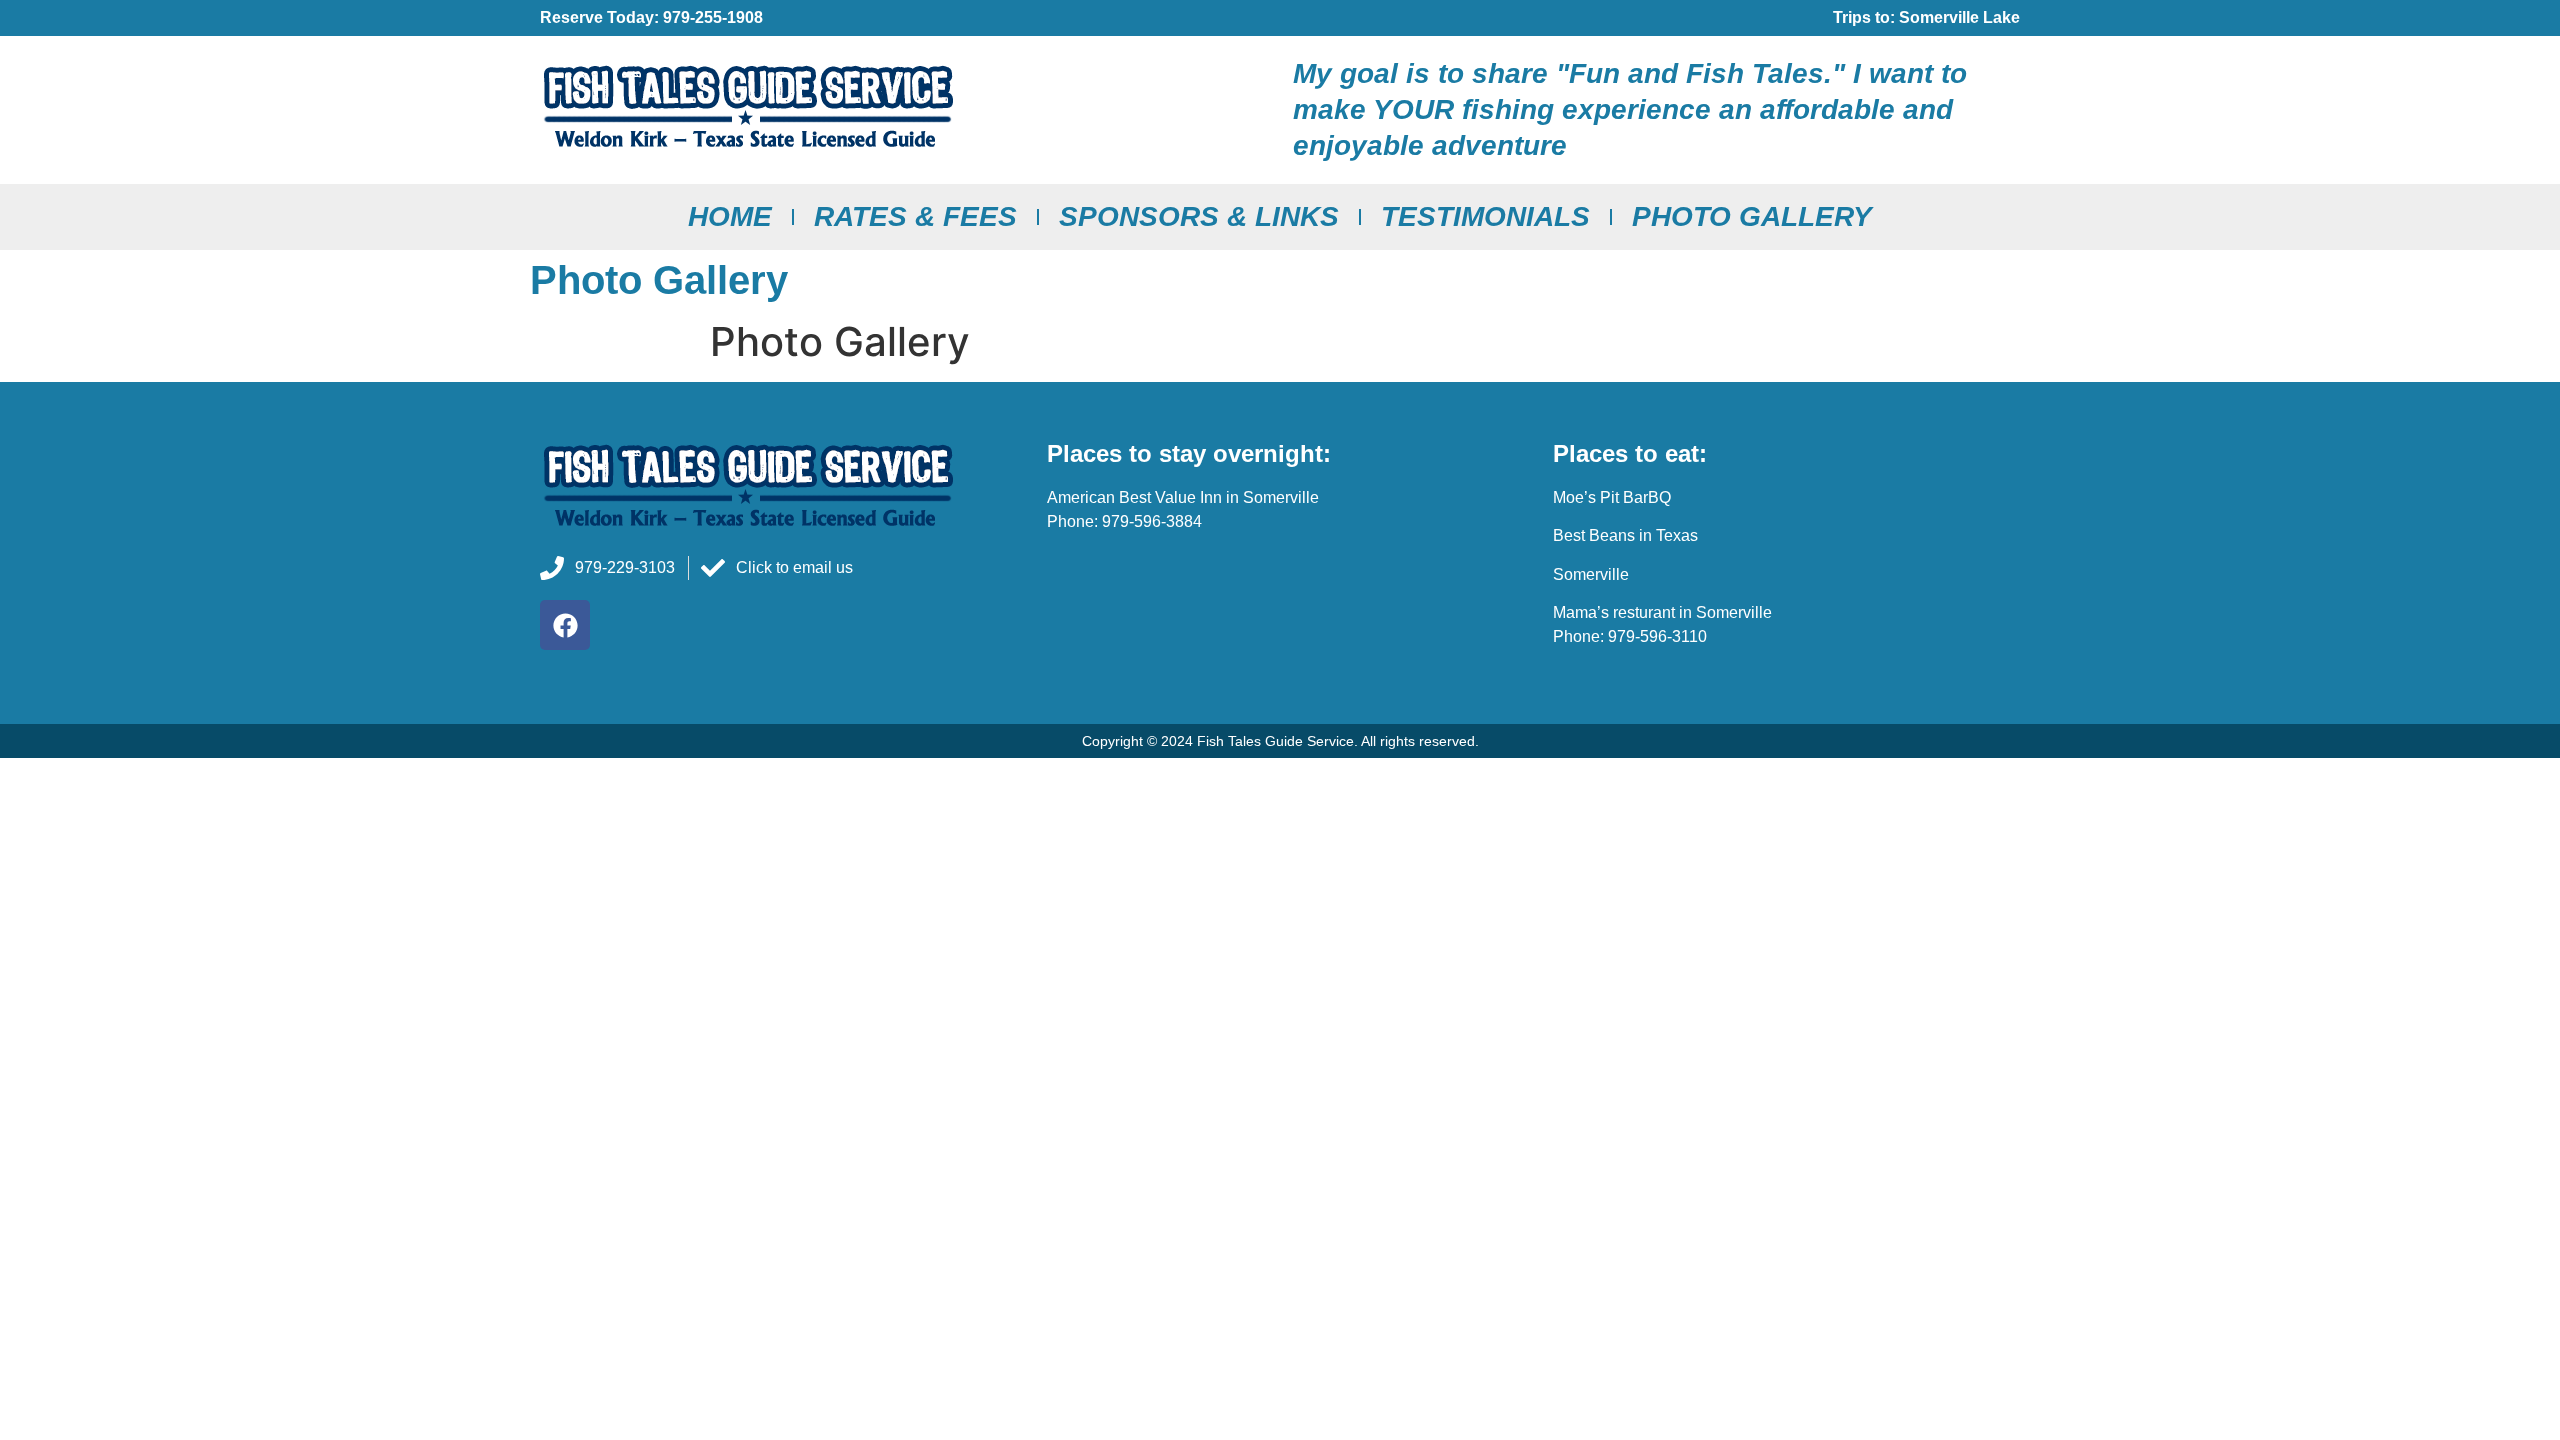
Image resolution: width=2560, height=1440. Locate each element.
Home (730, 216)
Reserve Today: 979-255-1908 (651, 17)
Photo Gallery (1752, 216)
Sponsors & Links (1199, 216)
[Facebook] (565, 625)
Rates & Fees (915, 216)
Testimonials (1485, 216)
